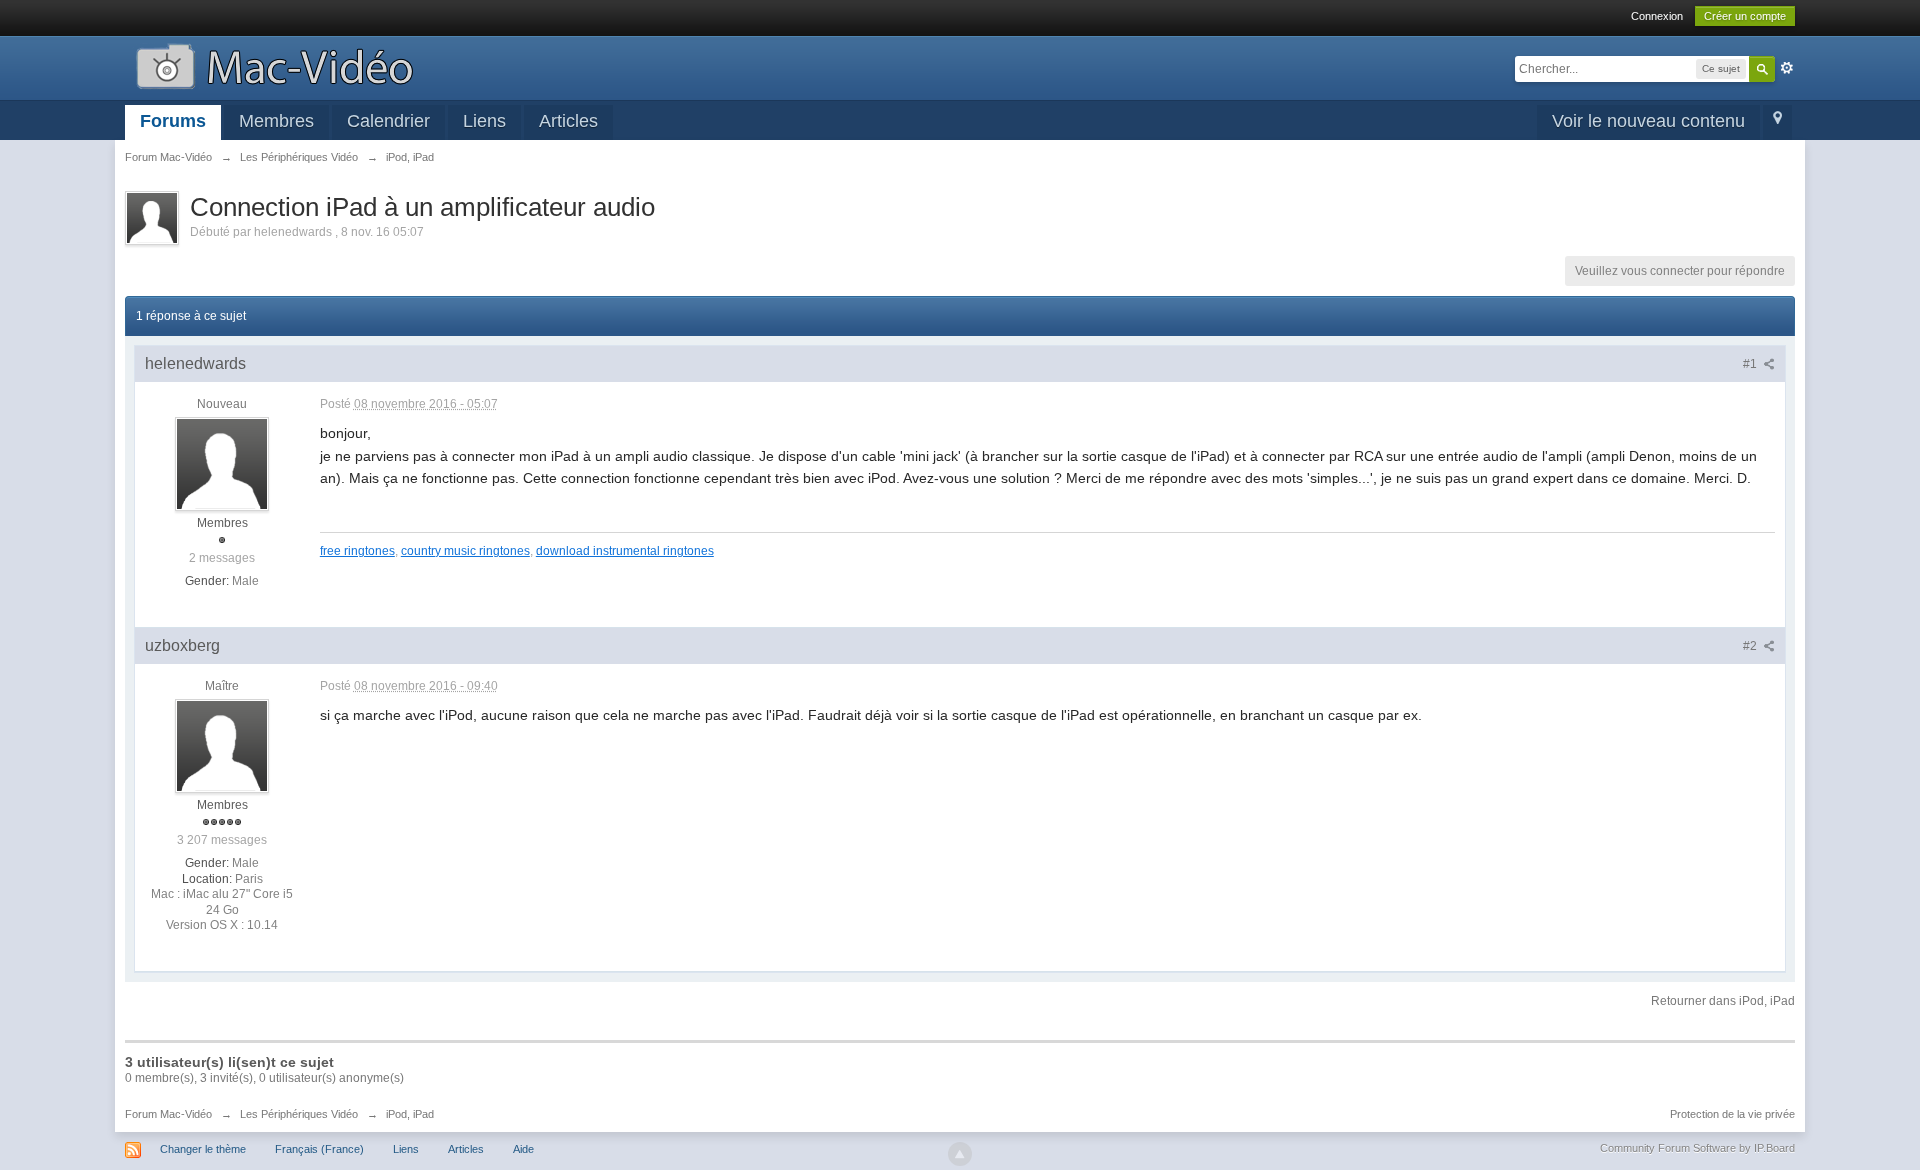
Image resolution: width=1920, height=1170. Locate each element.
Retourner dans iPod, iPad (1723, 1001)
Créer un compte (1745, 16)
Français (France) (319, 1149)
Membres (276, 121)
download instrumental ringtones (625, 550)
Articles (568, 121)
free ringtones (357, 550)
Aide (523, 1149)
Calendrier (388, 121)
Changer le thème (203, 1149)
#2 (1751, 646)
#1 (1751, 364)
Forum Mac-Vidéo (168, 1114)
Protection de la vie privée (1732, 1114)
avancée (1787, 68)
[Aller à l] (274, 64)
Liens (484, 121)
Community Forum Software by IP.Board (1697, 1148)
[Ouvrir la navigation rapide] (1777, 122)
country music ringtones (465, 550)
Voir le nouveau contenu (1648, 121)
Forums (173, 121)
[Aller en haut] (960, 1154)
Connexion (1657, 16)
